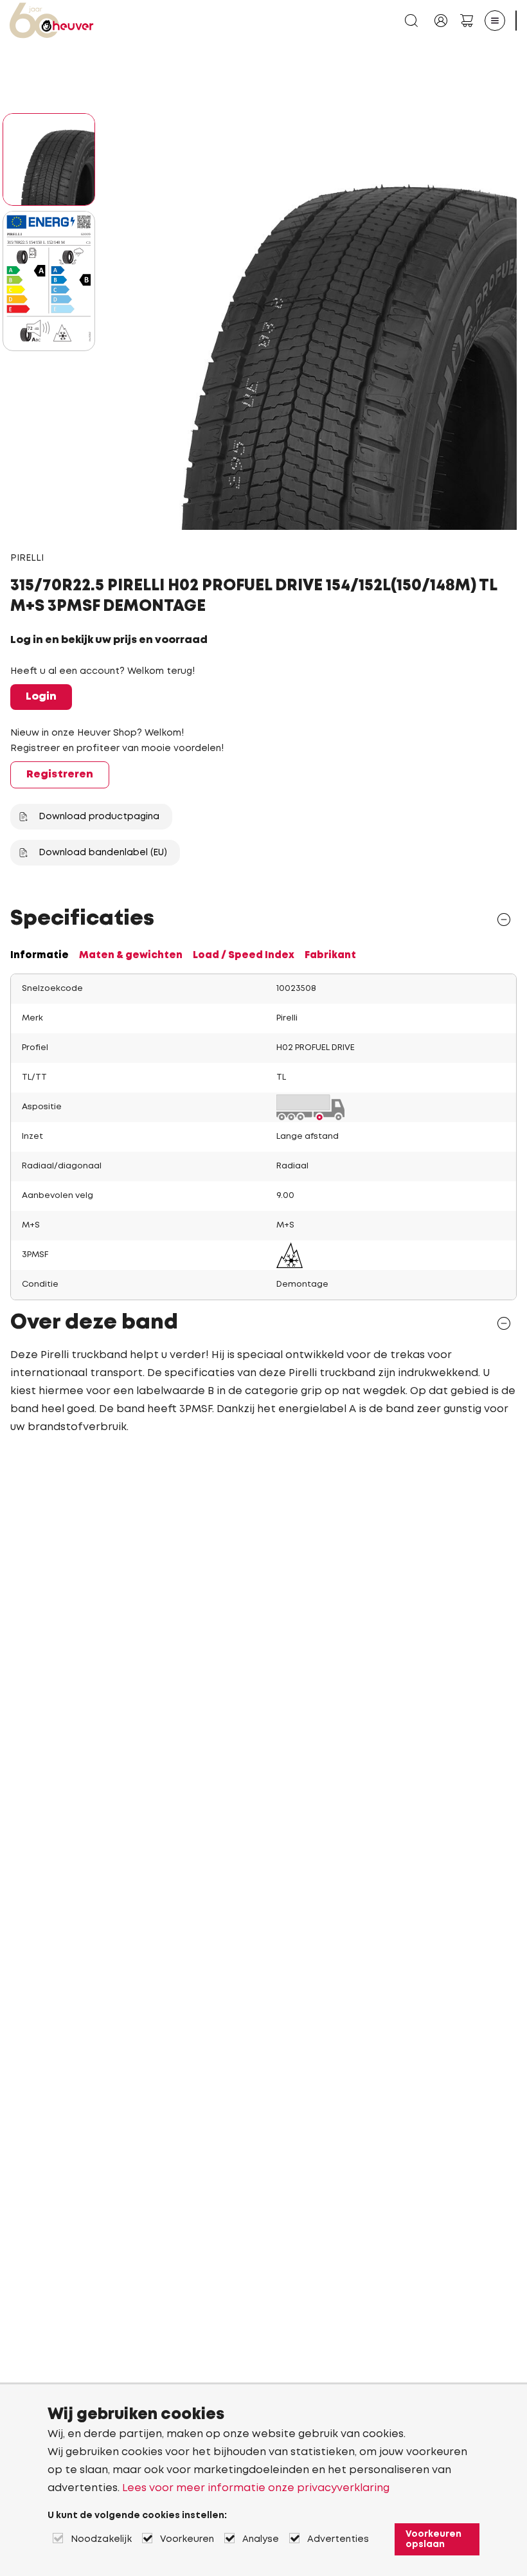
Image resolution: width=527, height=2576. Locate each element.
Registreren (60, 775)
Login (41, 697)
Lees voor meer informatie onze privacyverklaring (256, 2488)
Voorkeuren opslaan (433, 2539)
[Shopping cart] (467, 21)
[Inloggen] (441, 21)
